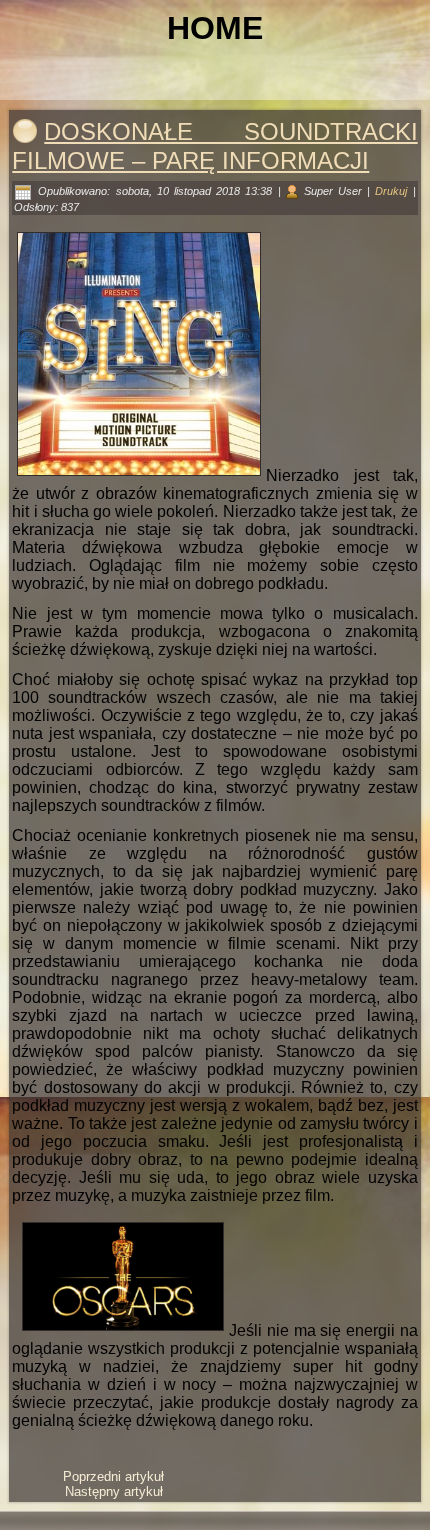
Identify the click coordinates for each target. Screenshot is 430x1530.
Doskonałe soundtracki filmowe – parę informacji (214, 146)
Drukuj (393, 191)
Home (215, 28)
